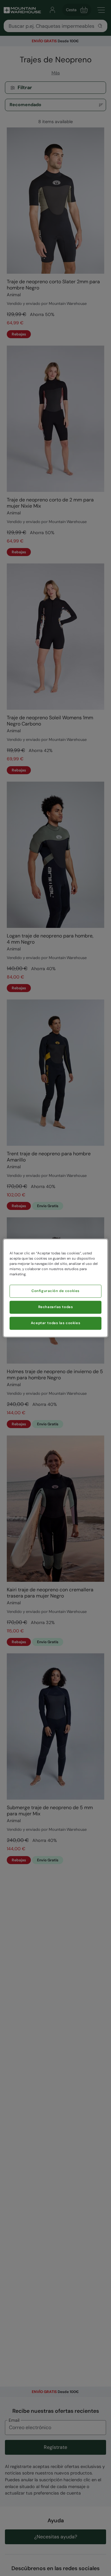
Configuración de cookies (55, 1291)
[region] (55, 1288)
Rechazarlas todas (56, 1307)
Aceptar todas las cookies (55, 1323)
